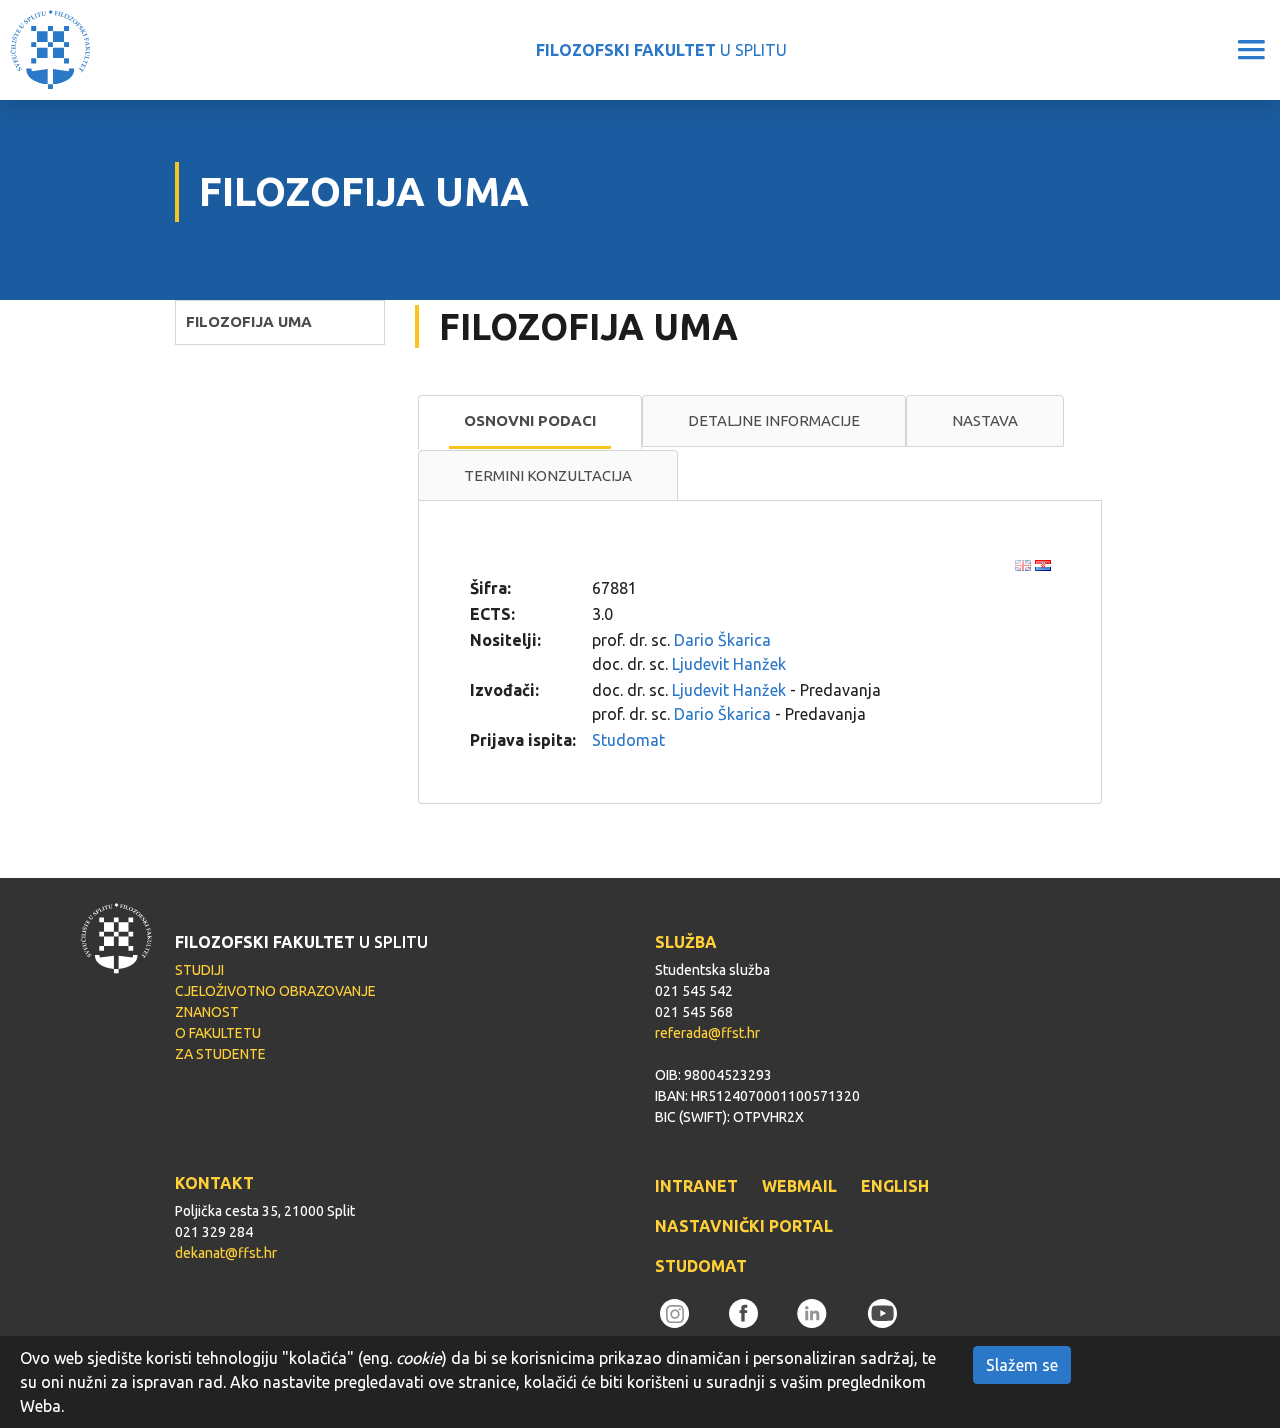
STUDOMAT (701, 1266)
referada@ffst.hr (707, 1033)
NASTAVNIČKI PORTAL (744, 1226)
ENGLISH (895, 1186)
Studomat (628, 740)
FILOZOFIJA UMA (249, 321)
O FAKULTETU (218, 1033)
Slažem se (1022, 1365)
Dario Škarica (722, 640)
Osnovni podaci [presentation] (530, 420)
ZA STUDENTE (220, 1054)
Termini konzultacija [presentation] (548, 475)
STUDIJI (199, 970)
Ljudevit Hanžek (729, 664)
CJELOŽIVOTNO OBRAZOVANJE (275, 991)
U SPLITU (661, 50)
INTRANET (696, 1186)
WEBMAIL (799, 1186)
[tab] (530, 422)
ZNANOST (207, 1012)
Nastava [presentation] (985, 420)
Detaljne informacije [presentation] (774, 420)
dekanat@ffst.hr (226, 1253)
